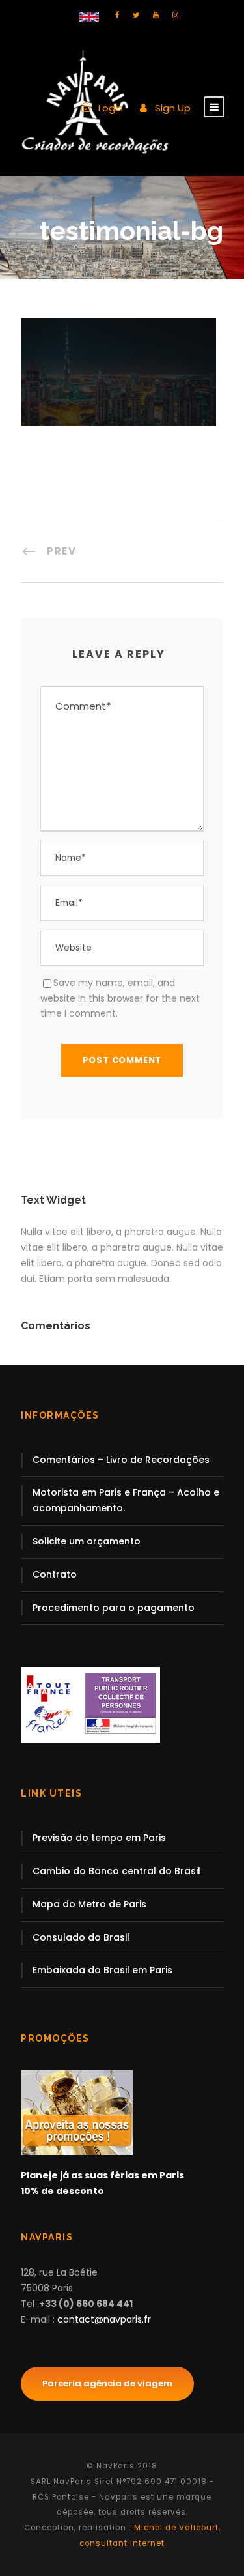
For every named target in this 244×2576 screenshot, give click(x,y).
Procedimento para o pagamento (114, 1608)
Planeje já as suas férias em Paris (102, 2175)
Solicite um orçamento (87, 1541)
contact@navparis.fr (104, 2319)
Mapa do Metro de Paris (89, 1904)
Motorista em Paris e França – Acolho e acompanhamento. (126, 1500)
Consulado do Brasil (81, 1937)
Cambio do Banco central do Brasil (116, 1871)
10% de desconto (62, 2191)
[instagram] (175, 15)
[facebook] (117, 15)
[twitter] (136, 15)
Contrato (55, 1574)
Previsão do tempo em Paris (99, 1838)
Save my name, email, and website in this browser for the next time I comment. (120, 998)
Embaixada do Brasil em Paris (102, 1970)
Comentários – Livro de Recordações (121, 1460)
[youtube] (156, 15)
